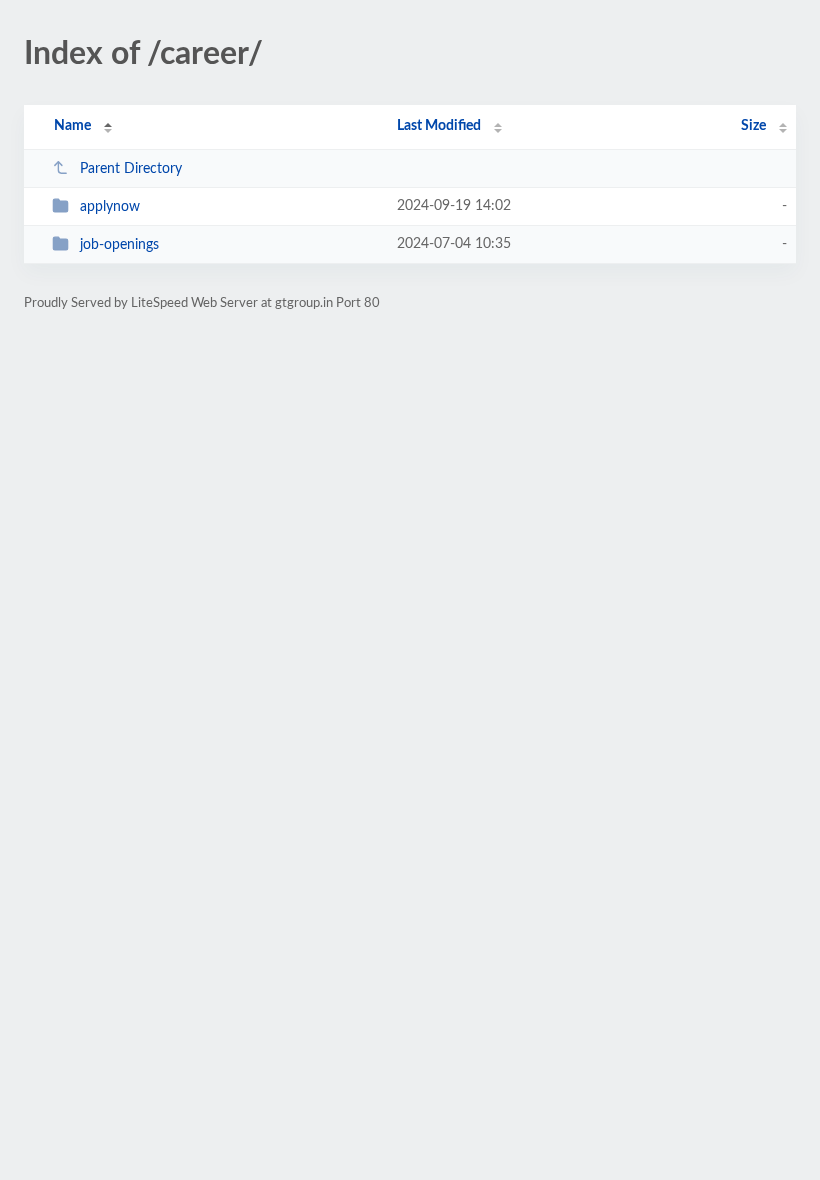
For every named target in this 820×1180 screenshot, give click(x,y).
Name (72, 126)
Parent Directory (131, 169)
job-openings (119, 245)
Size (753, 126)
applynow (110, 207)
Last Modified (439, 126)
